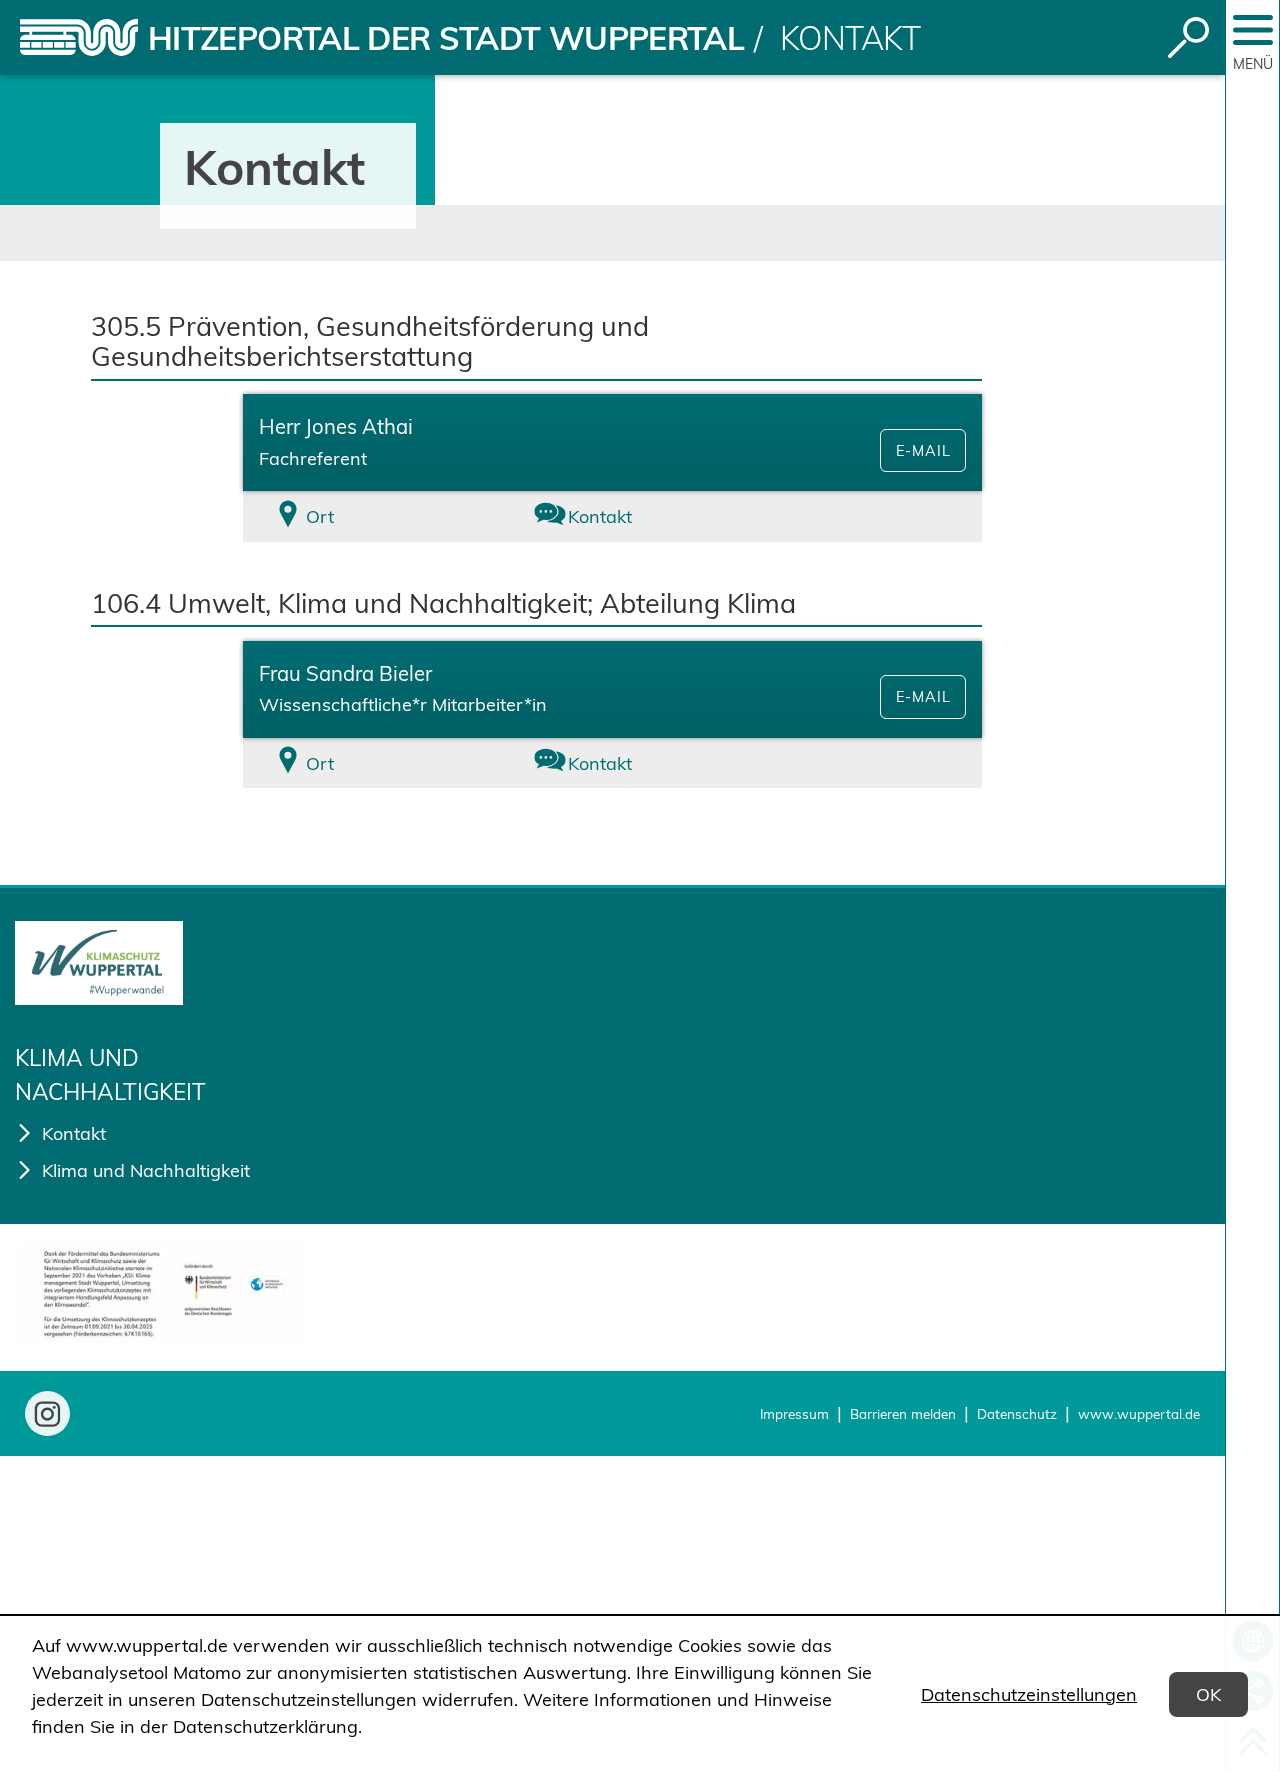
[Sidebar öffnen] (1253, 30)
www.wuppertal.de (1139, 1413)
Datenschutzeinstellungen (1029, 1694)
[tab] (366, 516)
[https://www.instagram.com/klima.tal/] (47, 1413)
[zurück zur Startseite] (79, 37)
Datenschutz (1017, 1413)
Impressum (794, 1413)
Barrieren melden (903, 1413)
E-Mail (923, 451)
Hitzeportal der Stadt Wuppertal (446, 38)
